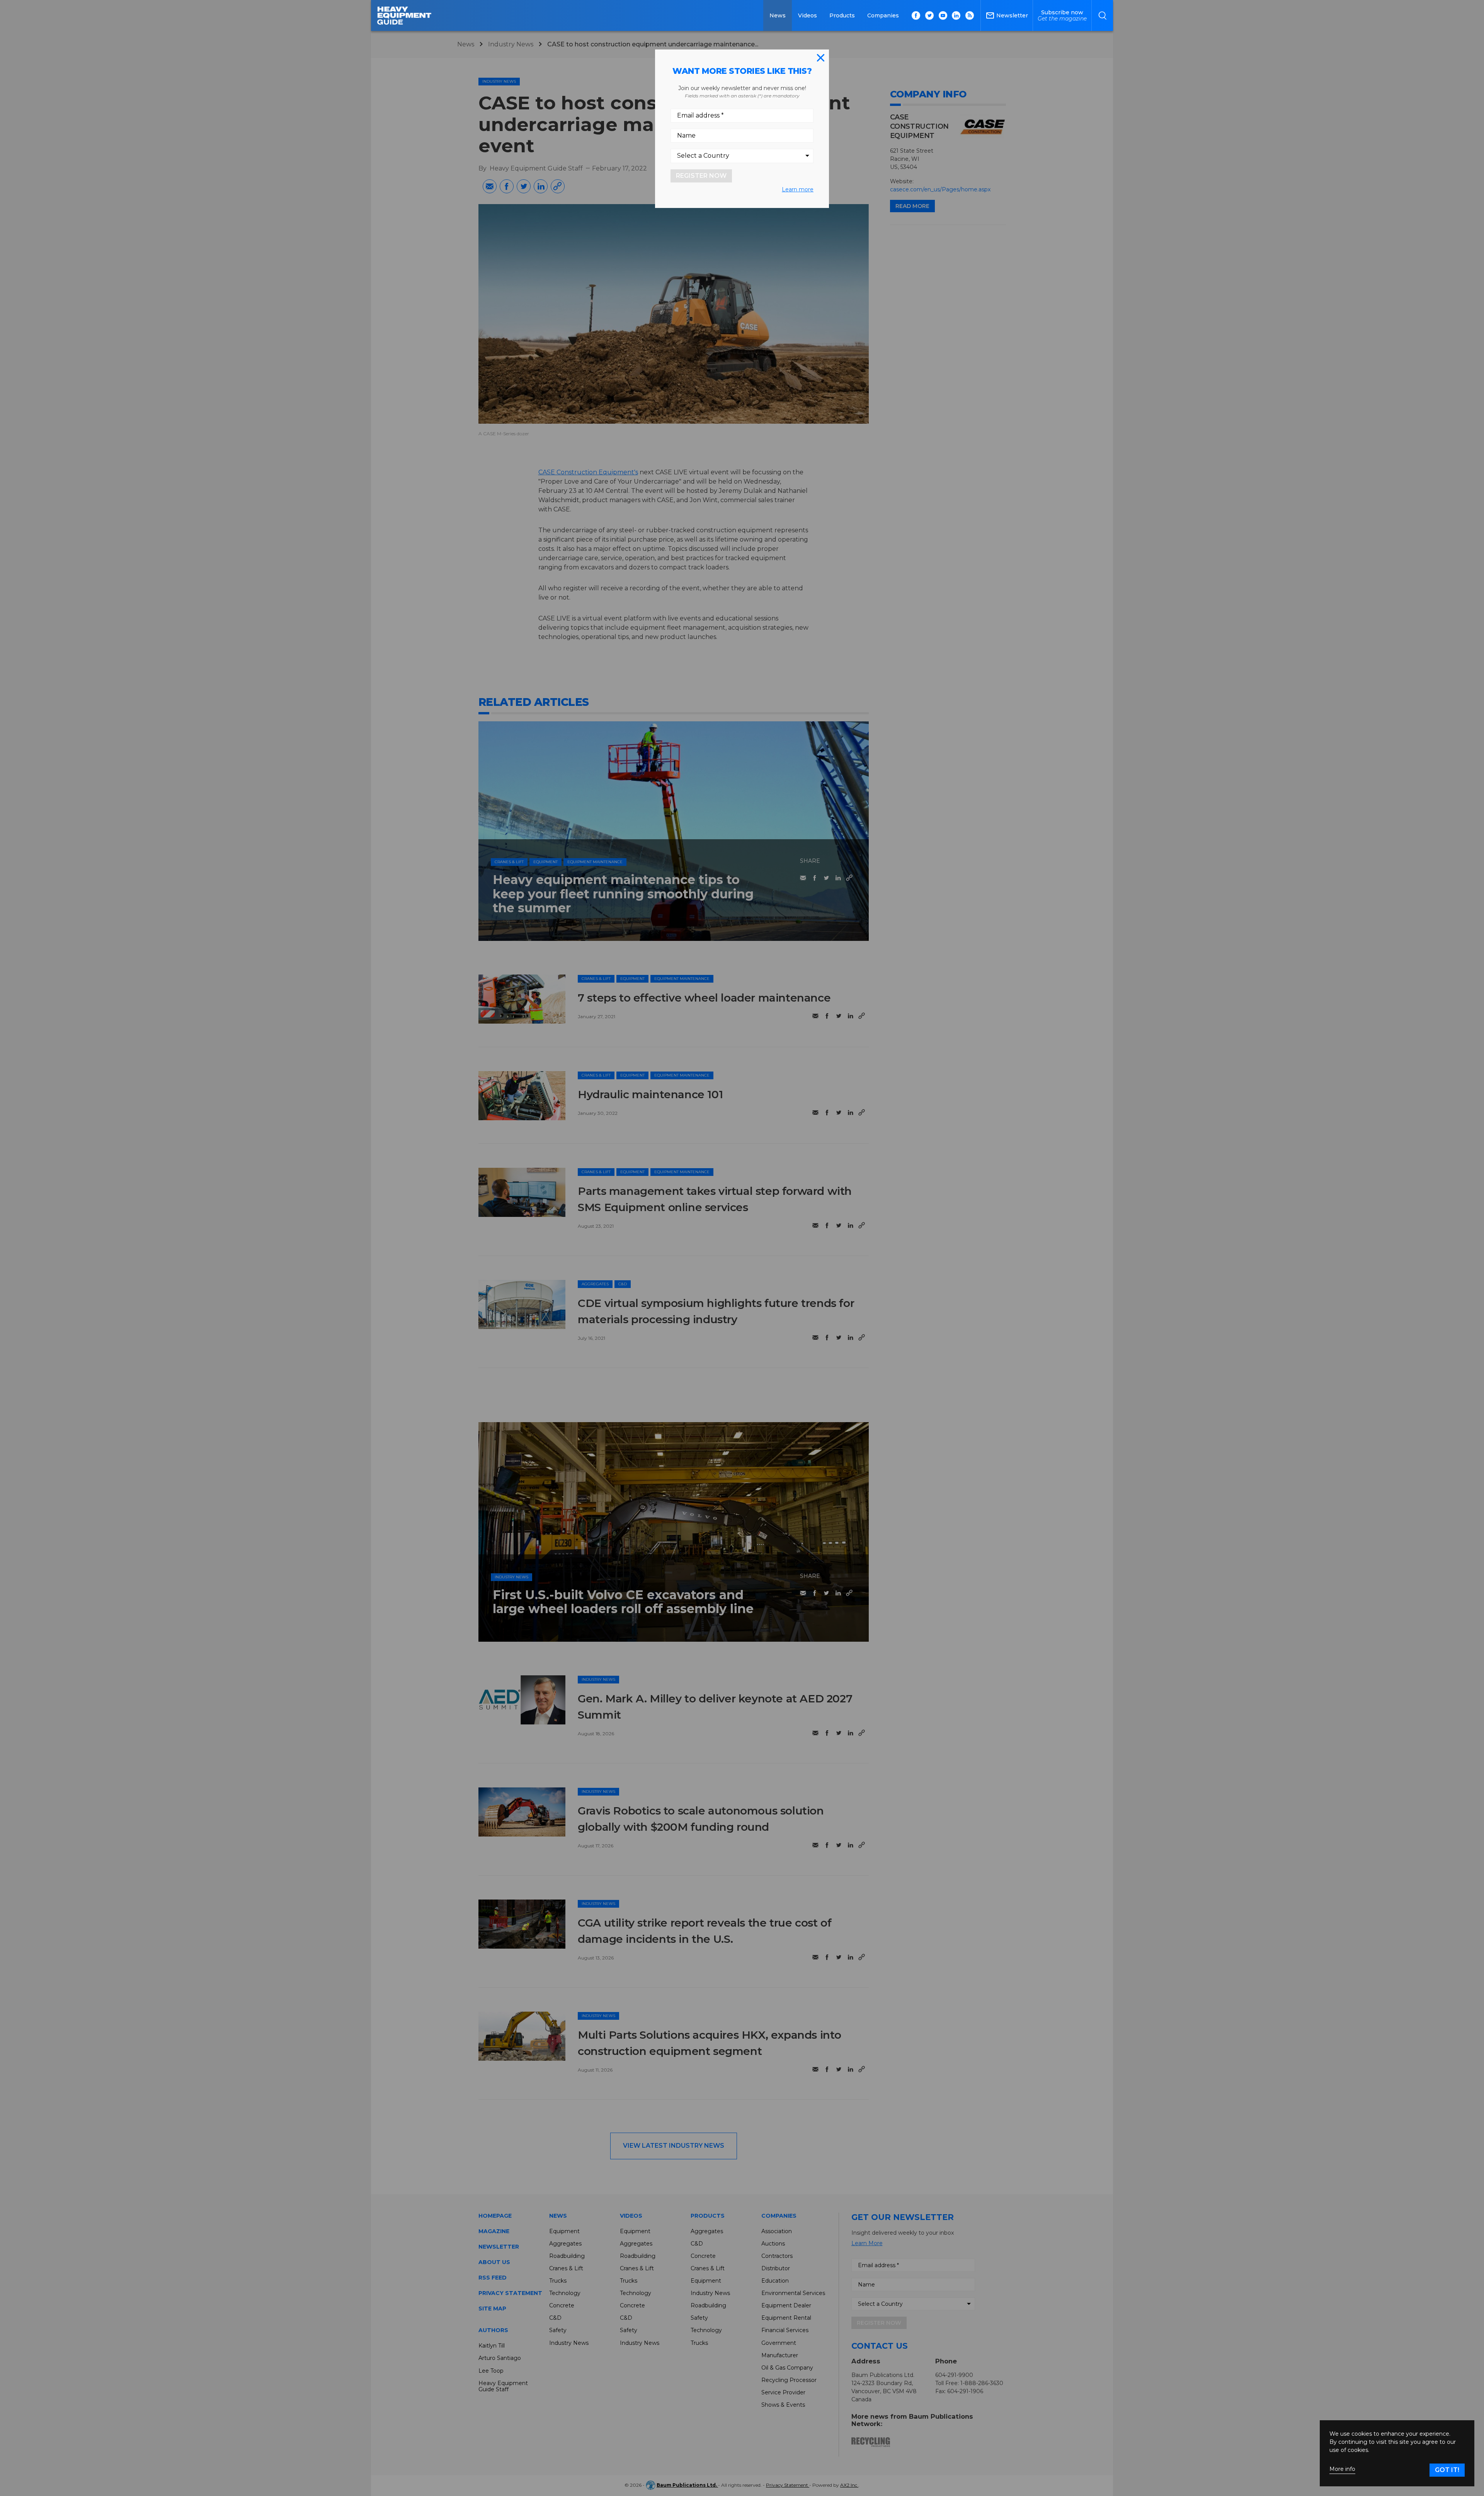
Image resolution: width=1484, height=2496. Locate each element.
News (778, 15)
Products (842, 15)
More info (1342, 2469)
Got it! (1447, 2470)
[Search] (1102, 15)
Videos (808, 15)
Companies (883, 15)
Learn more (798, 189)
